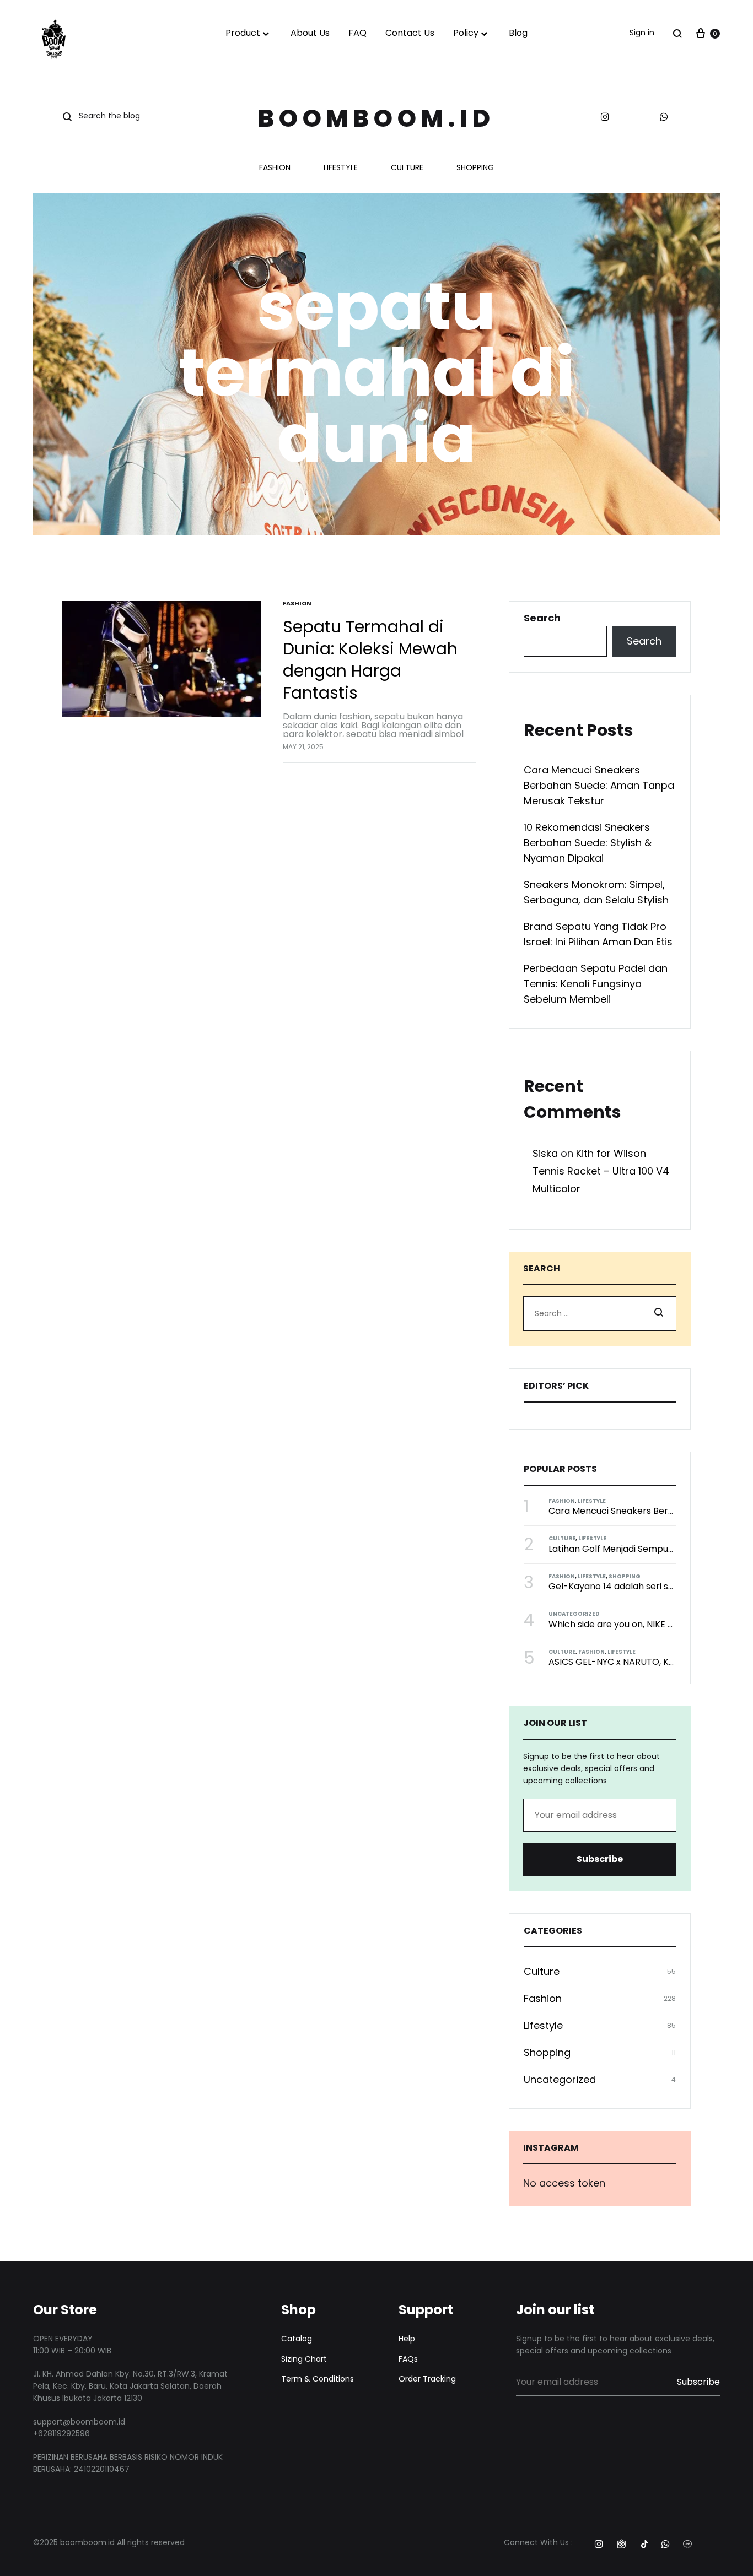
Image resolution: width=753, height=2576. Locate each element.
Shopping (475, 168)
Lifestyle (341, 168)
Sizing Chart (304, 2359)
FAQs (408, 2359)
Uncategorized (574, 1614)
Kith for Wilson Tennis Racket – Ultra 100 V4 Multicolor (601, 1171)
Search (542, 618)
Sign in (642, 33)
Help (407, 2339)
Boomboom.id (376, 118)
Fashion (275, 168)
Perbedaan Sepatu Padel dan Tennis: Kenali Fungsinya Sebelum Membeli (596, 984)
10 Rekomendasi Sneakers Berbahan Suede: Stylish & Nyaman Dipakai (588, 843)
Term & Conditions (318, 2379)
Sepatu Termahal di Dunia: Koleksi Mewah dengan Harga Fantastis (370, 660)
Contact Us (410, 33)
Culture (407, 168)
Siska (545, 1153)
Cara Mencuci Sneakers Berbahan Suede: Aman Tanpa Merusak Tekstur (599, 785)
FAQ (357, 33)
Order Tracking (427, 2379)
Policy (466, 33)
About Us (310, 33)
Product (243, 33)
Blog (518, 33)
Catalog (297, 2339)
